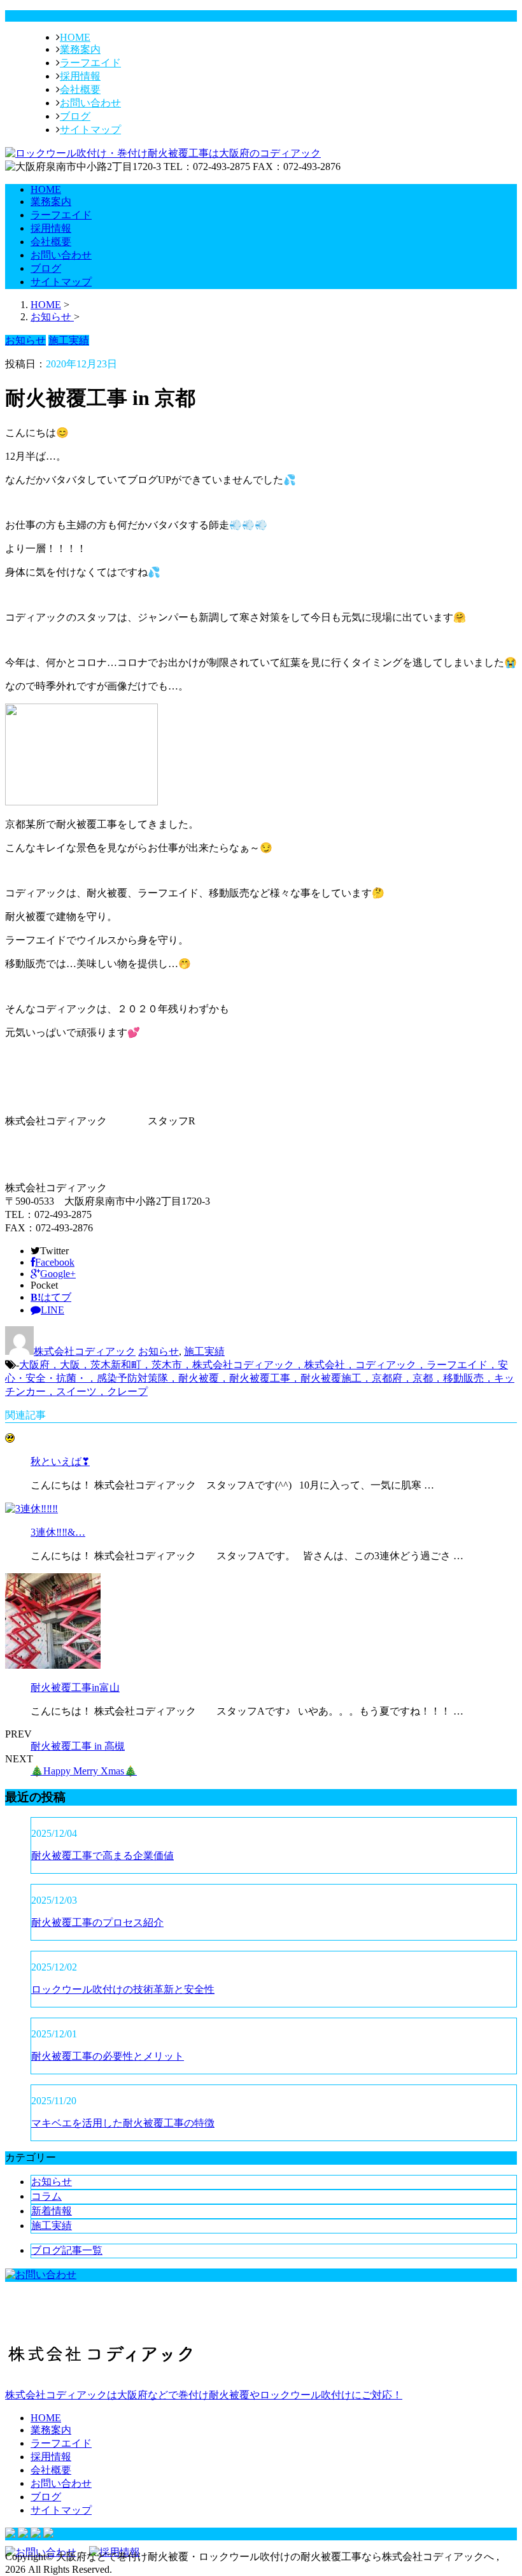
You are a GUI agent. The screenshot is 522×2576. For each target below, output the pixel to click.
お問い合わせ (90, 103)
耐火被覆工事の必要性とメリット (108, 2056)
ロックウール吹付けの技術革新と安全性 (123, 1989)
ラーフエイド (90, 63)
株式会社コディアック (85, 1351)
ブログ (75, 116)
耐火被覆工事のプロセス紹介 (97, 1922)
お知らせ (159, 1351)
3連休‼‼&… (58, 1532)
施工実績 (204, 1351)
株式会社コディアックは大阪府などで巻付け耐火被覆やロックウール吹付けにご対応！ (204, 2395)
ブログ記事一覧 (67, 2250)
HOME (75, 37)
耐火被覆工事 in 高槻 (78, 1746)
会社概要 (80, 89)
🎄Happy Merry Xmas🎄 (84, 1771)
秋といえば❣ (60, 1461)
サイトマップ (90, 130)
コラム (46, 2196)
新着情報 (52, 2211)
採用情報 (80, 76)
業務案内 (80, 49)
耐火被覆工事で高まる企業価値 (102, 1856)
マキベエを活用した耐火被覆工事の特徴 (123, 2123)
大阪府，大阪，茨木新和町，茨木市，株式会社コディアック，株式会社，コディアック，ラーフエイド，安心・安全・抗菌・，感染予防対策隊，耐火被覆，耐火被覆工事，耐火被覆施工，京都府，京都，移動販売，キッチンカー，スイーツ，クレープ (260, 1378)
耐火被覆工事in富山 (75, 1688)
